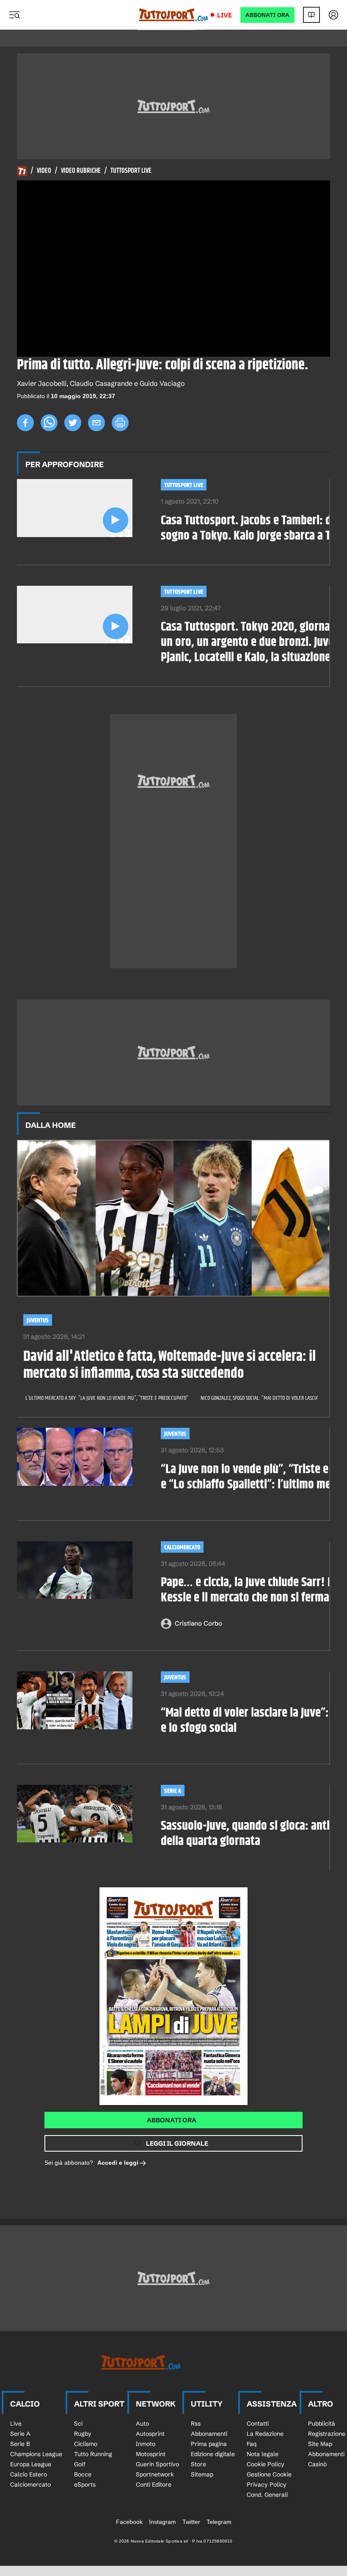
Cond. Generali (267, 2495)
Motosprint (151, 2454)
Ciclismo (86, 2444)
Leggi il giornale (177, 2143)
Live (224, 15)
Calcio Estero (29, 2474)
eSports (85, 2485)
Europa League (31, 2464)
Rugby (83, 2434)
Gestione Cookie (269, 2474)
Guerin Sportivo (157, 2464)
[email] (96, 423)
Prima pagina (209, 2444)
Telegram (219, 2522)
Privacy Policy (267, 2485)
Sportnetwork (155, 2474)
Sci (78, 2424)
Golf (80, 2464)
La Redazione (265, 2434)
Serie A (173, 1791)
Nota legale (263, 2454)
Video (44, 171)
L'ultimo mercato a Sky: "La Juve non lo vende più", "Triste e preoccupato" (107, 1398)
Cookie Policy (266, 2464)
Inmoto (146, 2444)
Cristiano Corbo (198, 1623)
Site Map (320, 2444)
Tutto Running (93, 2454)
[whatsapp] (49, 423)
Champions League (36, 2454)
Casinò (317, 2464)
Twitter (191, 2522)
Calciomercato (182, 1547)
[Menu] (14, 15)
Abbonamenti (209, 2434)
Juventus (38, 1320)
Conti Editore (154, 2485)
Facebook (129, 2522)
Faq (252, 2444)
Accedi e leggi (118, 2163)
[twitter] (73, 423)
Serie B (20, 2444)
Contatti (258, 2424)
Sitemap (202, 2474)
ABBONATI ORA (267, 15)
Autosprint (150, 2434)
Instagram (162, 2522)
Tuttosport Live (131, 171)
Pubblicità (322, 2424)
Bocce (83, 2474)
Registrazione (327, 2434)
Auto (142, 2424)
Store (198, 2464)
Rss (196, 2424)
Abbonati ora (172, 2120)
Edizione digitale (213, 2454)
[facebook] (25, 423)
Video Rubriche (81, 171)
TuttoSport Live (184, 485)
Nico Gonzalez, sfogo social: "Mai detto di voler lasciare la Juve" (271, 1398)
